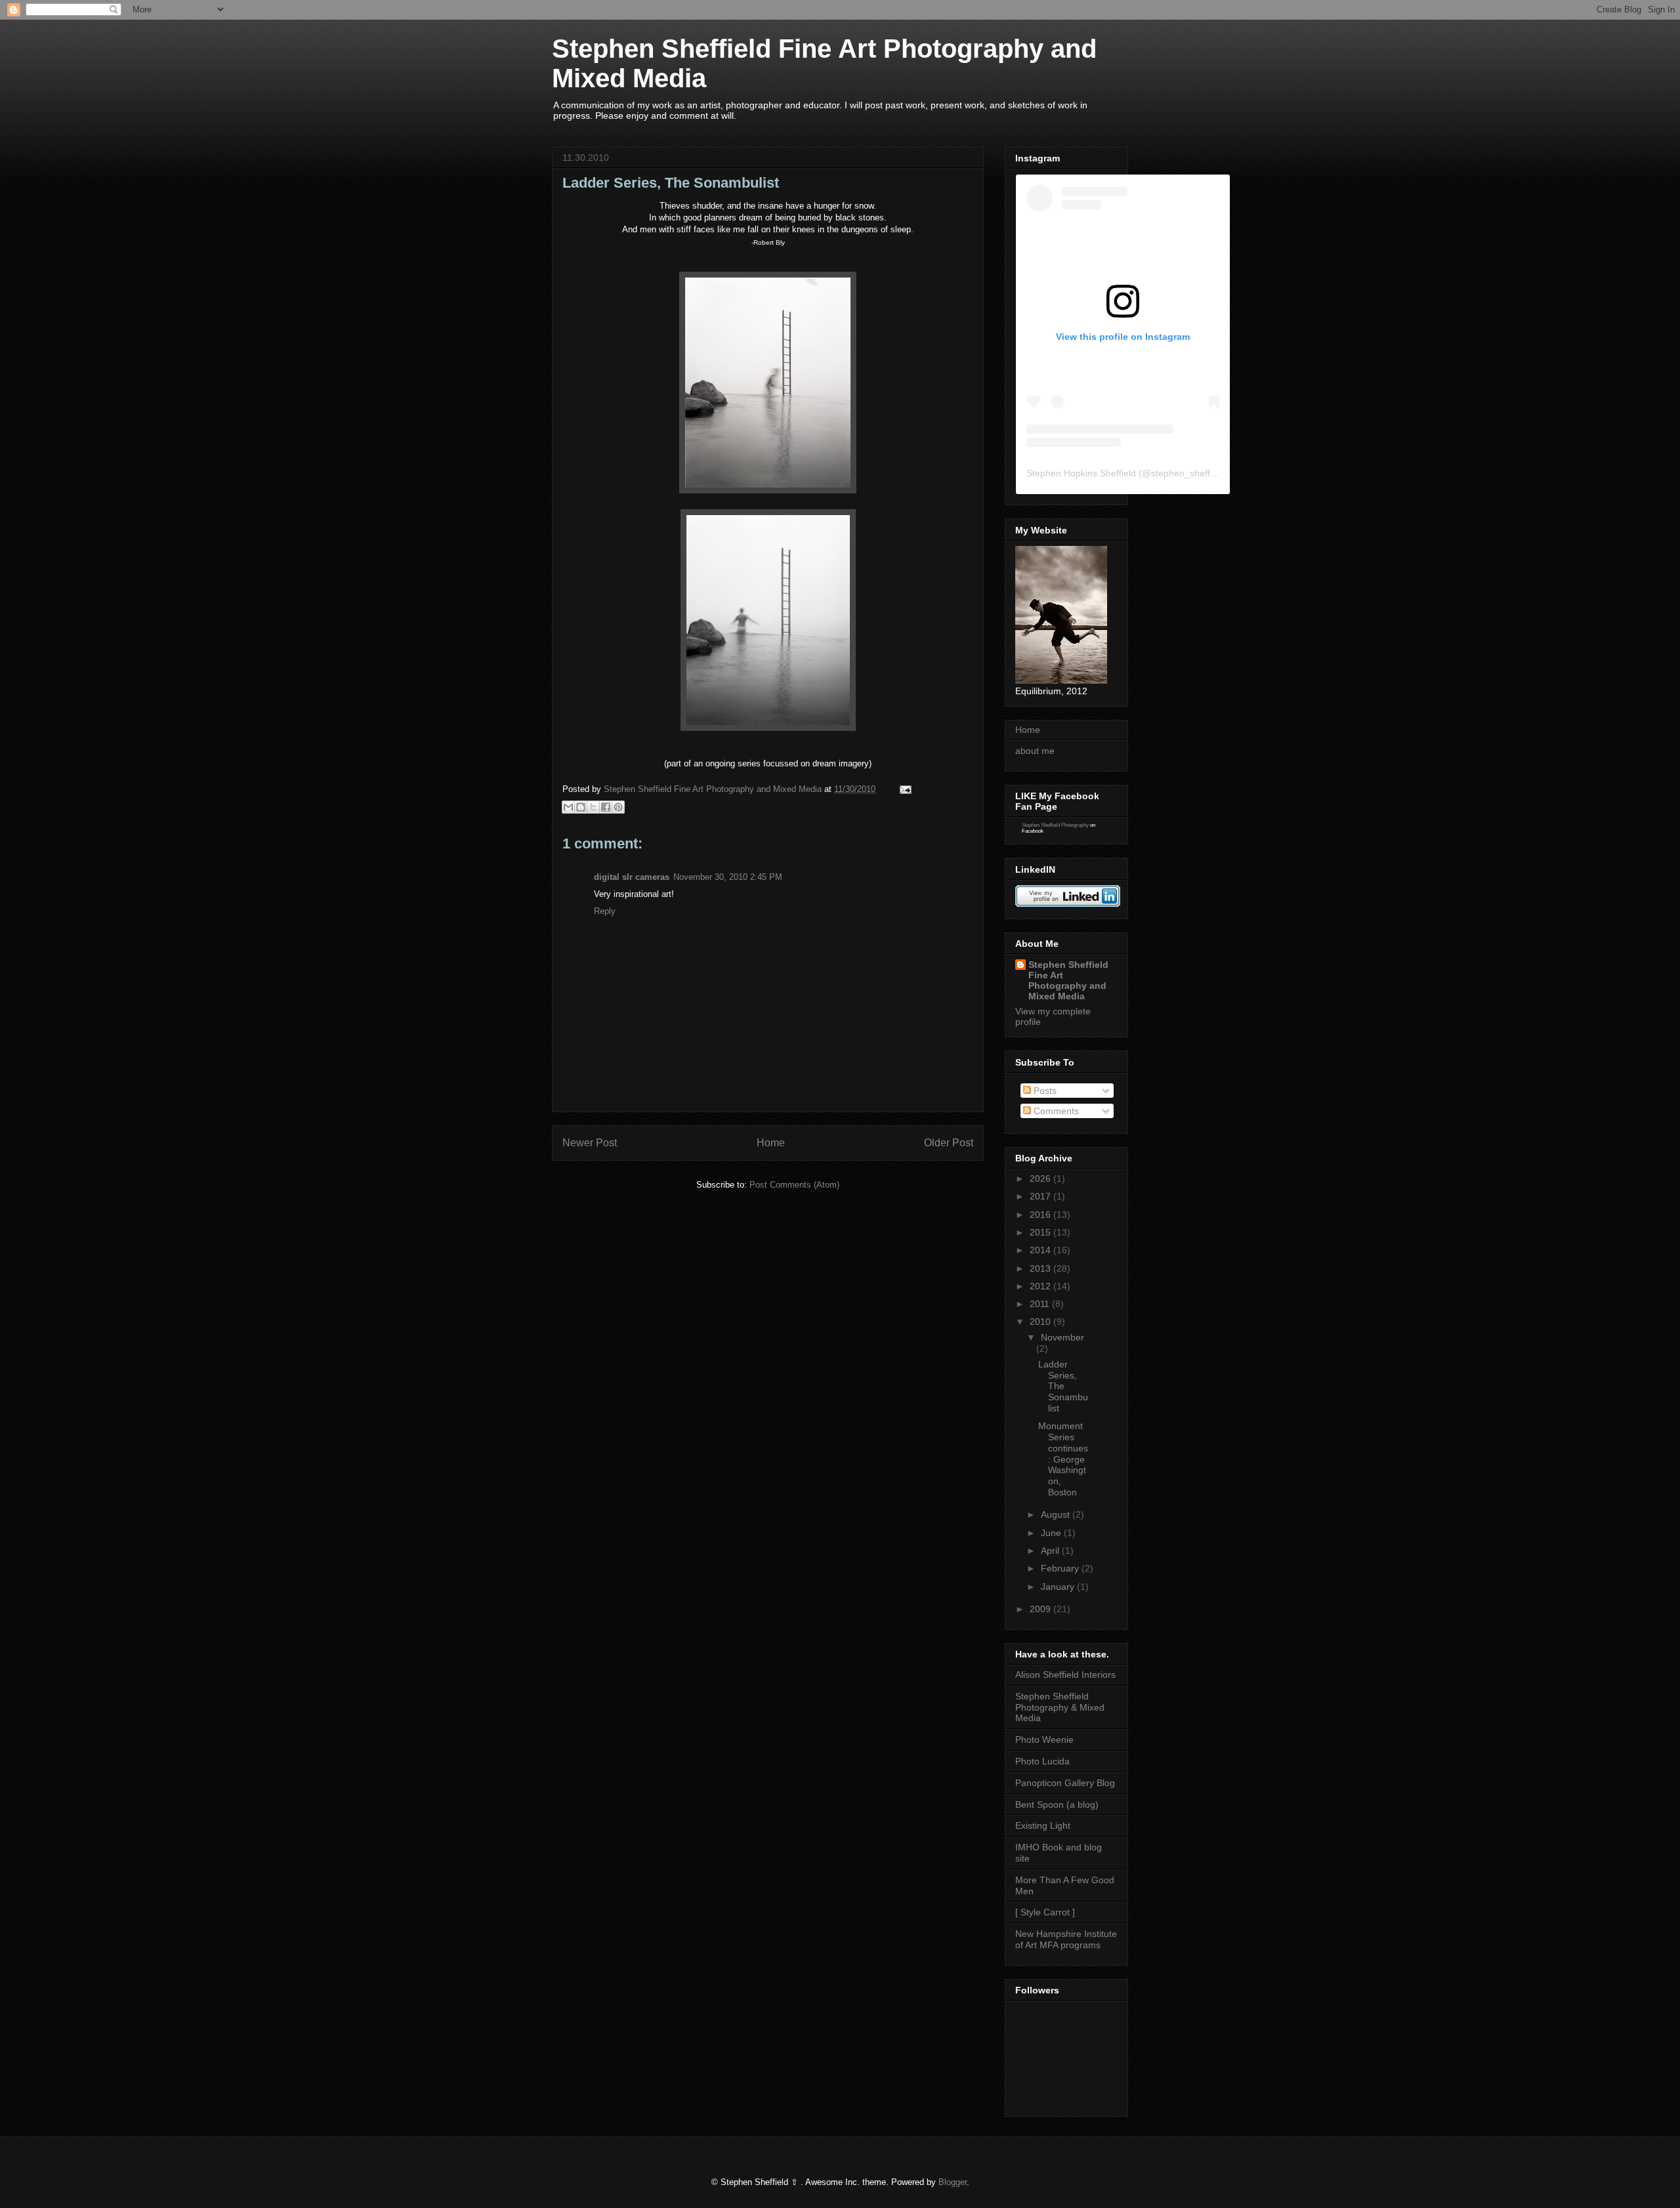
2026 (1041, 1178)
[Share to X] (593, 807)
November (1062, 1337)
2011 (1041, 1304)
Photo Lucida (1042, 1761)
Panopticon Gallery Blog (1065, 1783)
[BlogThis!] (581, 807)
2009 (1041, 1609)
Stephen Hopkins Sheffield (1081, 473)
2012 (1041, 1286)
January (1059, 1587)
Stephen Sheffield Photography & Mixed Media (1060, 1707)
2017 (1041, 1196)
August (1057, 1514)
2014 (1041, 1250)
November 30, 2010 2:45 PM (728, 877)
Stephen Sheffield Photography (1055, 825)
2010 (1041, 1322)
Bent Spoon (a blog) (1057, 1804)
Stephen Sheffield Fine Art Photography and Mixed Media (1068, 980)
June (1052, 1533)
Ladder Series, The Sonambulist (1063, 1386)
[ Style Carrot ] (1045, 1912)
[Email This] (568, 807)
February (1061, 1568)
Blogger (953, 2182)
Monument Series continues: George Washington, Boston (1063, 1459)
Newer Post (590, 1143)
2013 (1041, 1268)
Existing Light (1043, 1825)
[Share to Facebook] (606, 807)
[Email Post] (903, 789)
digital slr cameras (632, 877)
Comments (1055, 1111)
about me (1035, 751)
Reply (605, 911)
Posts (1044, 1091)
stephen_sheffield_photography (1217, 473)
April (1051, 1551)
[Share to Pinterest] (618, 807)
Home (771, 1143)
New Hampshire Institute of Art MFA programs (1066, 1939)
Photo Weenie (1044, 1739)
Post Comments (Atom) (794, 1185)
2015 (1041, 1232)
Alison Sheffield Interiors (1065, 1675)
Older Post (949, 1143)
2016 (1041, 1215)
